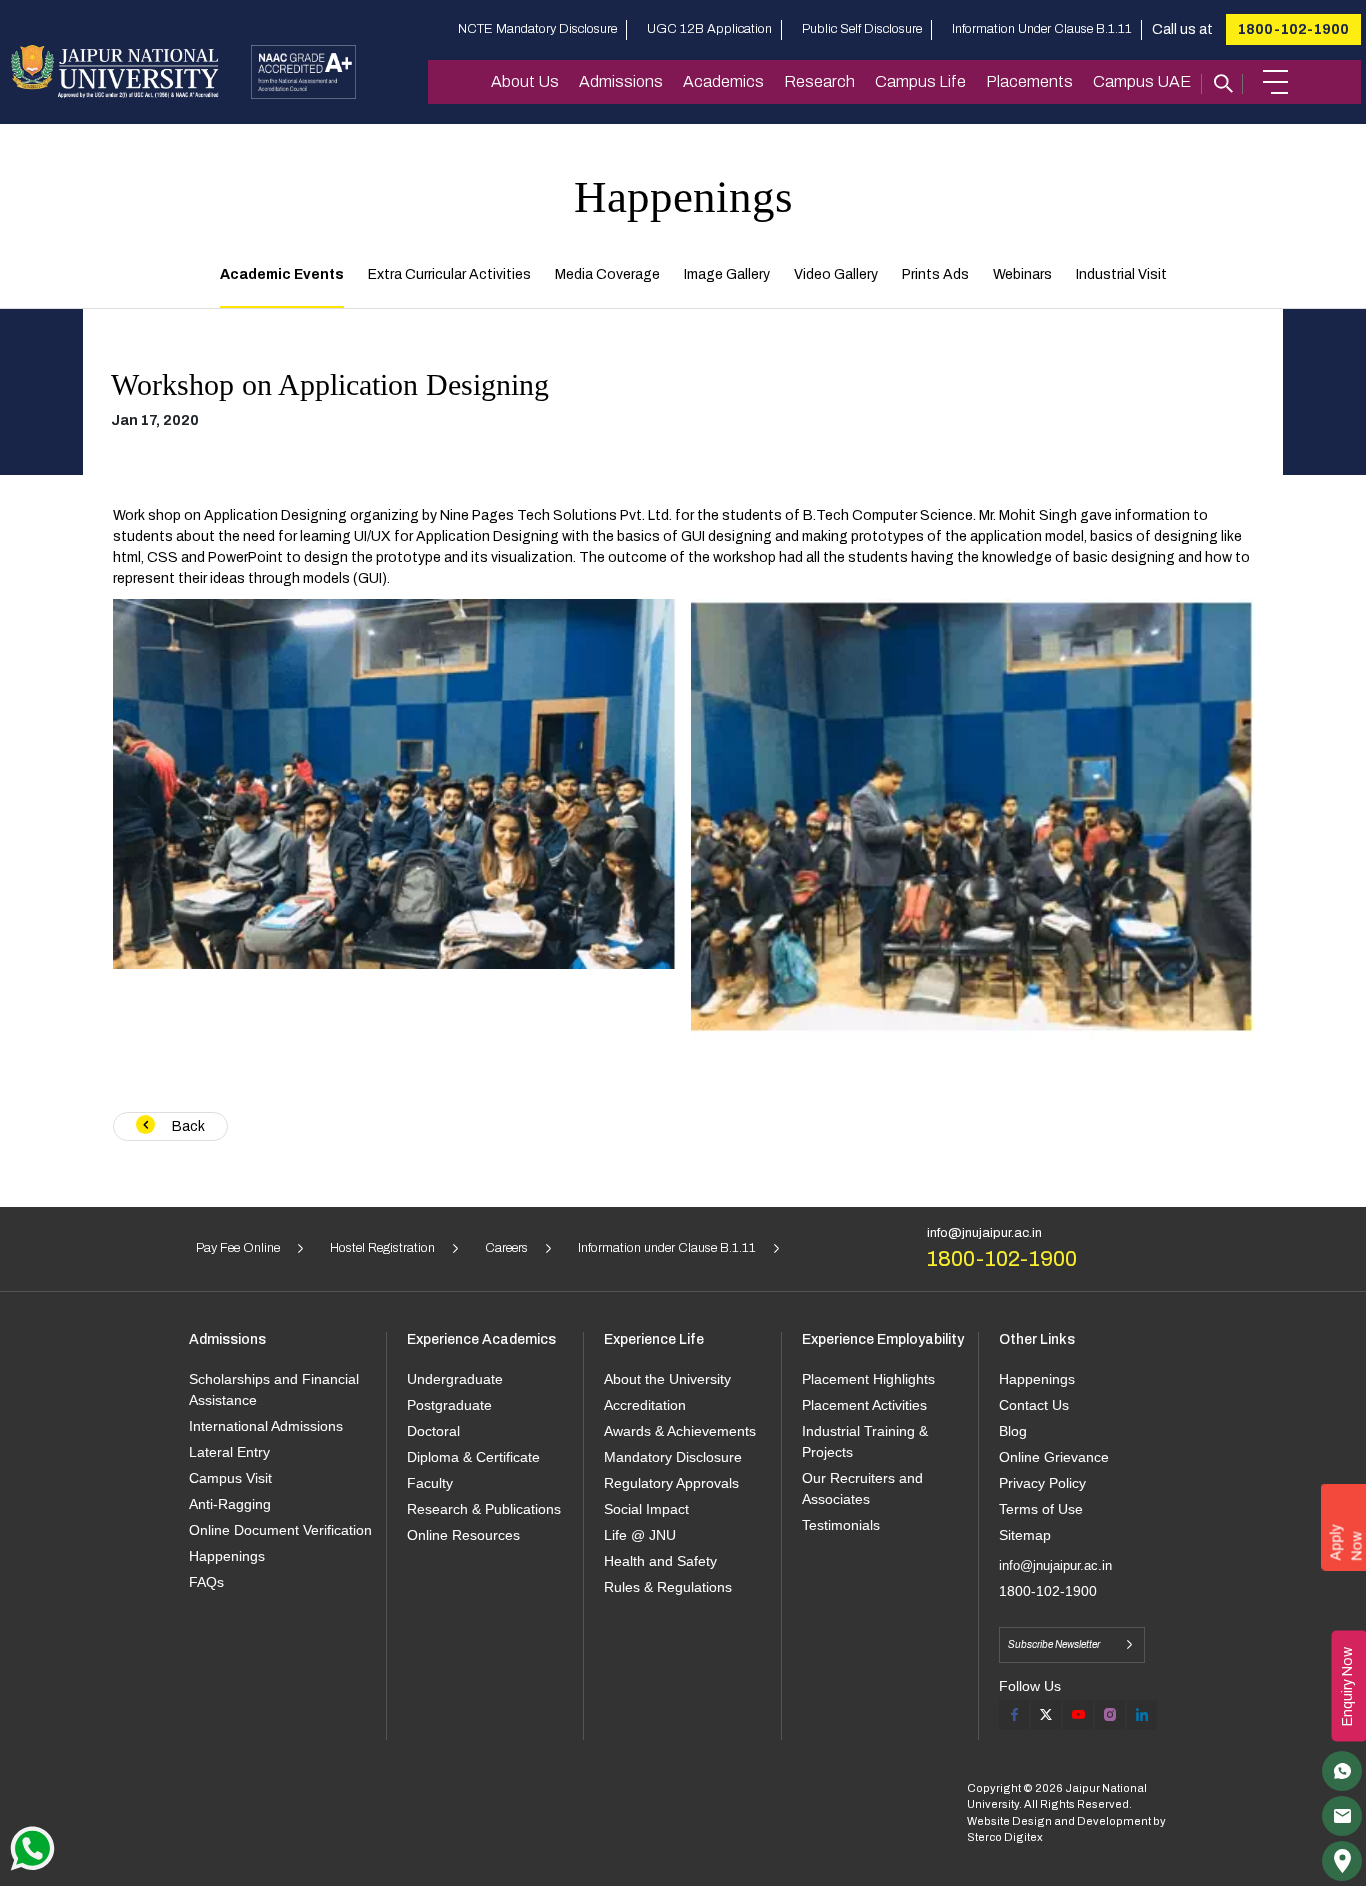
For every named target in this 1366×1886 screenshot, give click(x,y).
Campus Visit (230, 1478)
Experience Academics (481, 1339)
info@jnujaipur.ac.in (984, 1233)
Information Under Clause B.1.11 (1042, 29)
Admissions (621, 81)
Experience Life (654, 1339)
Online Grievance (1054, 1457)
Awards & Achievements (680, 1431)
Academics (723, 81)
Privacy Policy (1042, 1483)
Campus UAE (1142, 81)
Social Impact (646, 1509)
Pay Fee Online (238, 1248)
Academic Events (282, 274)
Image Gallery (727, 274)
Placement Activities (864, 1405)
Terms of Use (1041, 1509)
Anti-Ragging (230, 1504)
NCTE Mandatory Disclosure (537, 29)
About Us (525, 81)
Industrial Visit (1121, 274)
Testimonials (841, 1525)
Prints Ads (935, 274)
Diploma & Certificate (473, 1457)
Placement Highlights (868, 1379)
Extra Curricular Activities (449, 274)
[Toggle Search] (1222, 82)
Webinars (1022, 274)
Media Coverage (607, 274)
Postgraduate (449, 1405)
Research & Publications (484, 1509)
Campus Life (920, 81)
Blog (1013, 1431)
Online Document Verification (280, 1530)
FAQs (206, 1582)
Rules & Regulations (668, 1587)
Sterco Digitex (1005, 1837)
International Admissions (266, 1426)
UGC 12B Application (709, 29)
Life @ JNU (640, 1535)
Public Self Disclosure (862, 29)
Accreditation (645, 1405)
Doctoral (433, 1431)
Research (819, 81)
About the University (667, 1379)
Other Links (1037, 1339)
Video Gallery (836, 274)
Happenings (227, 1556)
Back (187, 1126)
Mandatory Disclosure (673, 1457)
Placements (1029, 81)
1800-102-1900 (1293, 29)
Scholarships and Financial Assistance (274, 1389)
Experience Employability (883, 1339)
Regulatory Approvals (671, 1483)
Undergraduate (455, 1379)
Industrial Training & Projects (865, 1441)
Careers (506, 1248)
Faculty (430, 1483)
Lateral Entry (229, 1452)
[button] (1275, 82)
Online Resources (463, 1535)
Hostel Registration (382, 1248)
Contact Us (1034, 1405)
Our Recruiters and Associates (862, 1488)
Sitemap (1025, 1535)
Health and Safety (660, 1561)
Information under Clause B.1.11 (667, 1248)
